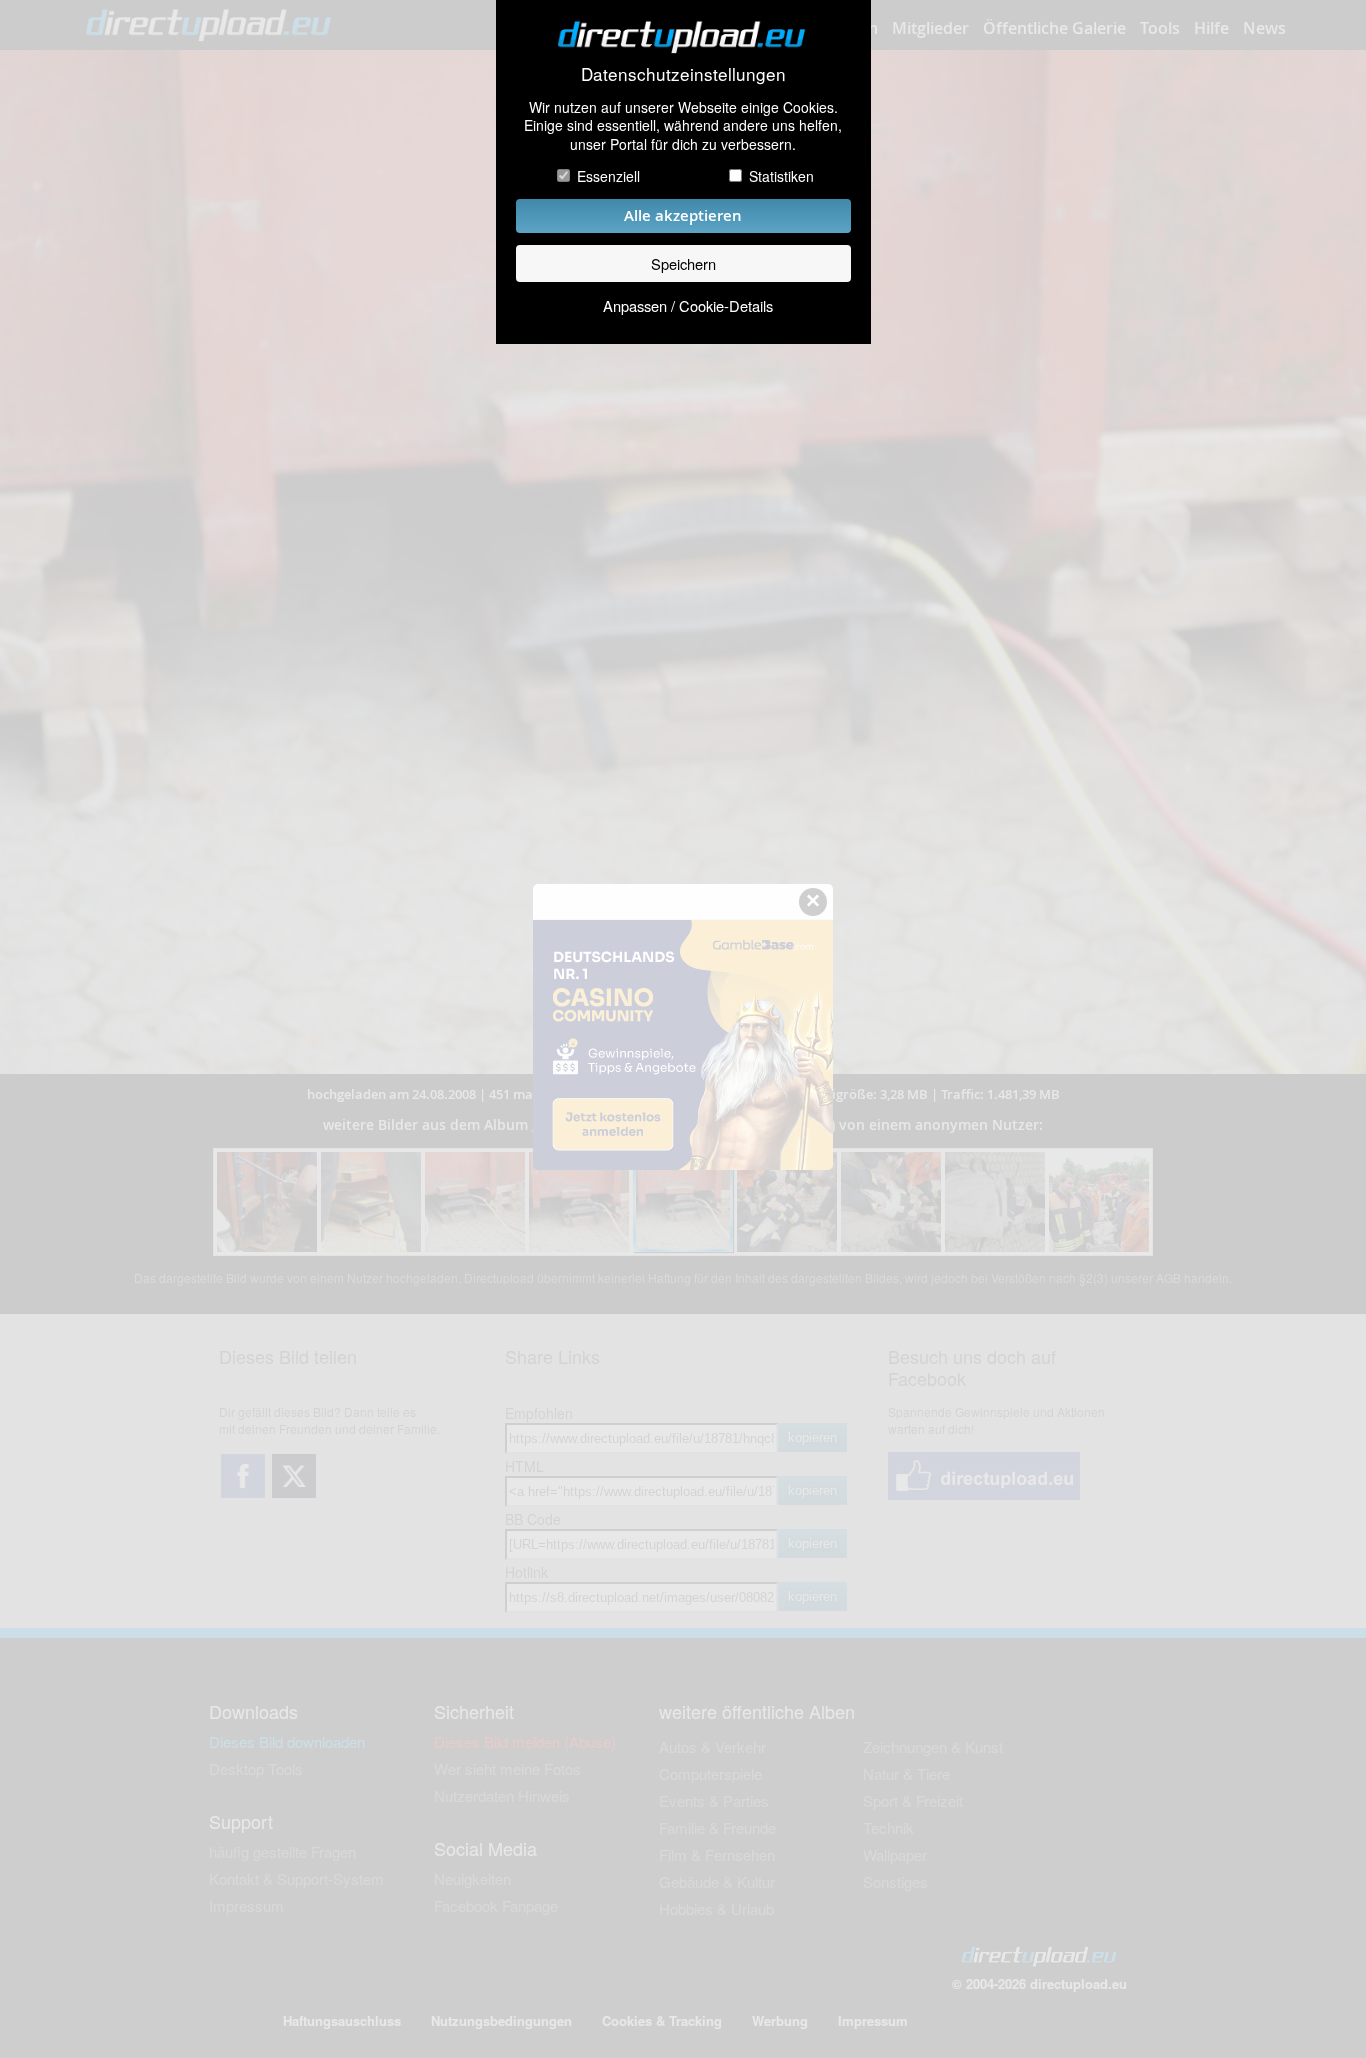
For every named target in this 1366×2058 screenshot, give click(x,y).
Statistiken (781, 176)
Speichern (683, 263)
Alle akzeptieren (683, 215)
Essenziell (608, 176)
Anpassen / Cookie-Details (688, 305)
